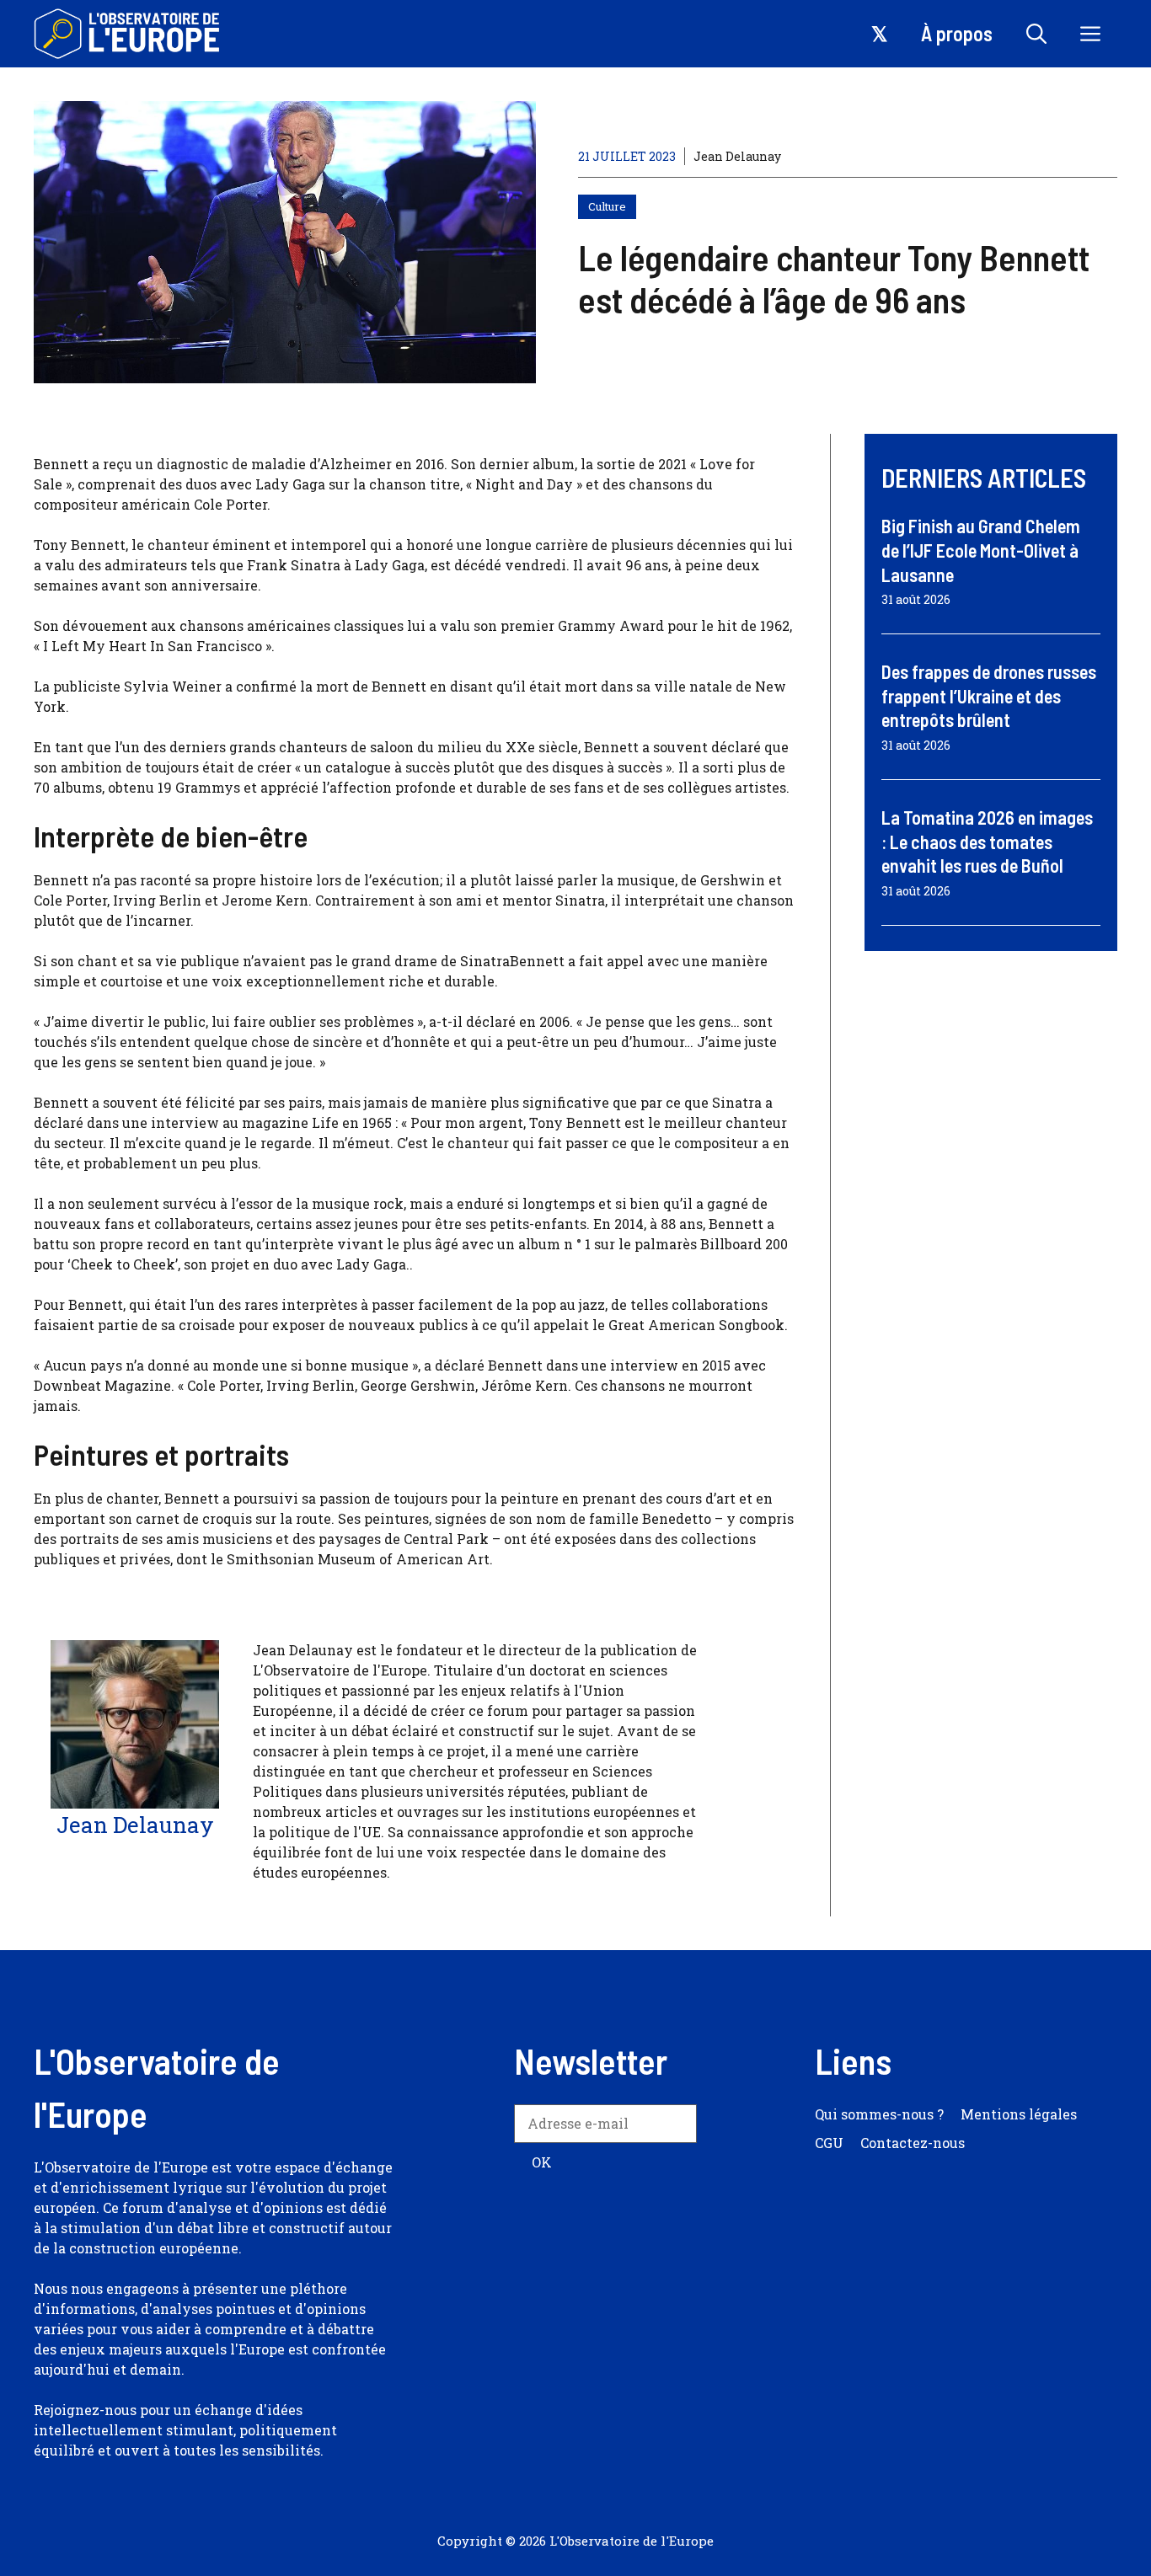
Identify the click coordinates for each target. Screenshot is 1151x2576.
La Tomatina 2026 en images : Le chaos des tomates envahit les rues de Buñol (987, 841)
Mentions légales (1019, 2114)
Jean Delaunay (737, 156)
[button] (1036, 34)
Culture (607, 206)
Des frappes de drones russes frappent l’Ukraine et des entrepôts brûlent (989, 695)
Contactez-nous (913, 2143)
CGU (829, 2143)
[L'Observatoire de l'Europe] (128, 34)
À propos (957, 33)
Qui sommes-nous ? (879, 2114)
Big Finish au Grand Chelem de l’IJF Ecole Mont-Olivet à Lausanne (981, 550)
